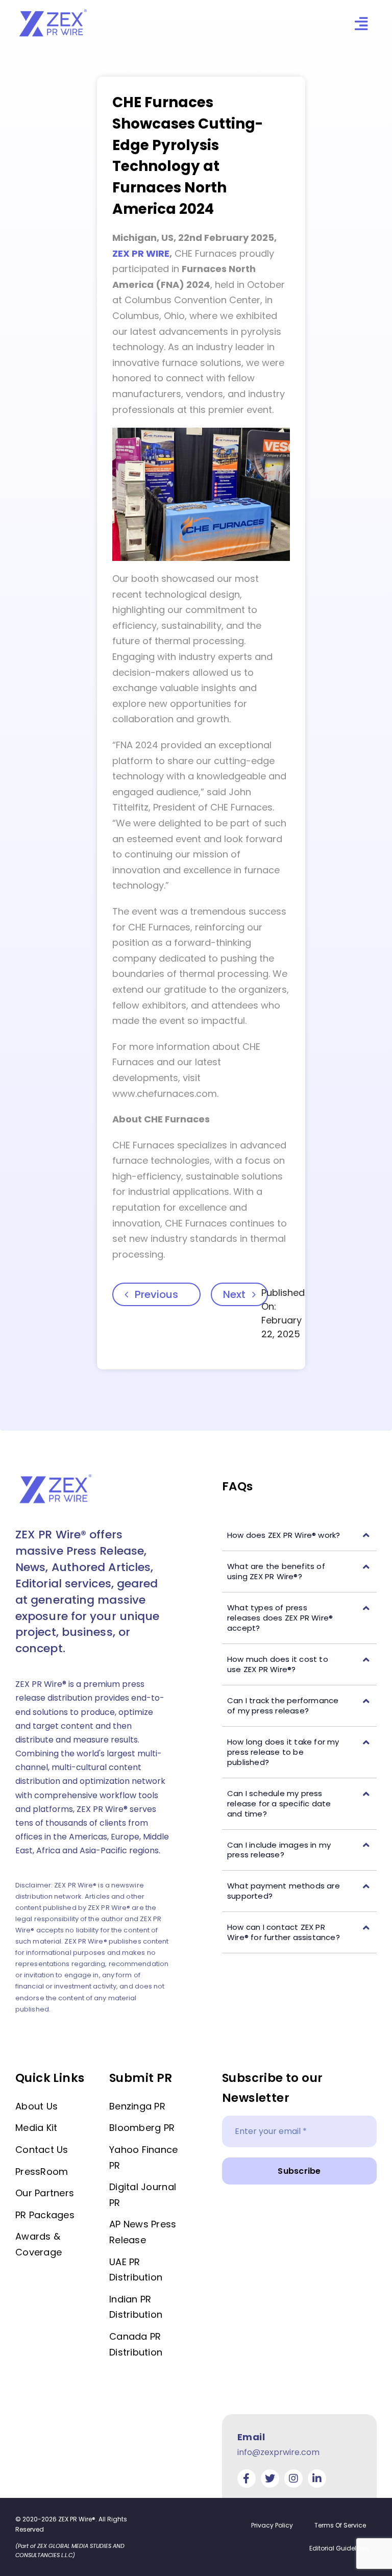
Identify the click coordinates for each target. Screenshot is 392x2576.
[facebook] (247, 2479)
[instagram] (293, 2479)
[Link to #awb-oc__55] (361, 24)
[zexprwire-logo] (54, 11)
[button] (299, 1536)
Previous (156, 1294)
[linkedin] (317, 2479)
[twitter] (270, 2479)
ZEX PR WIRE (141, 253)
